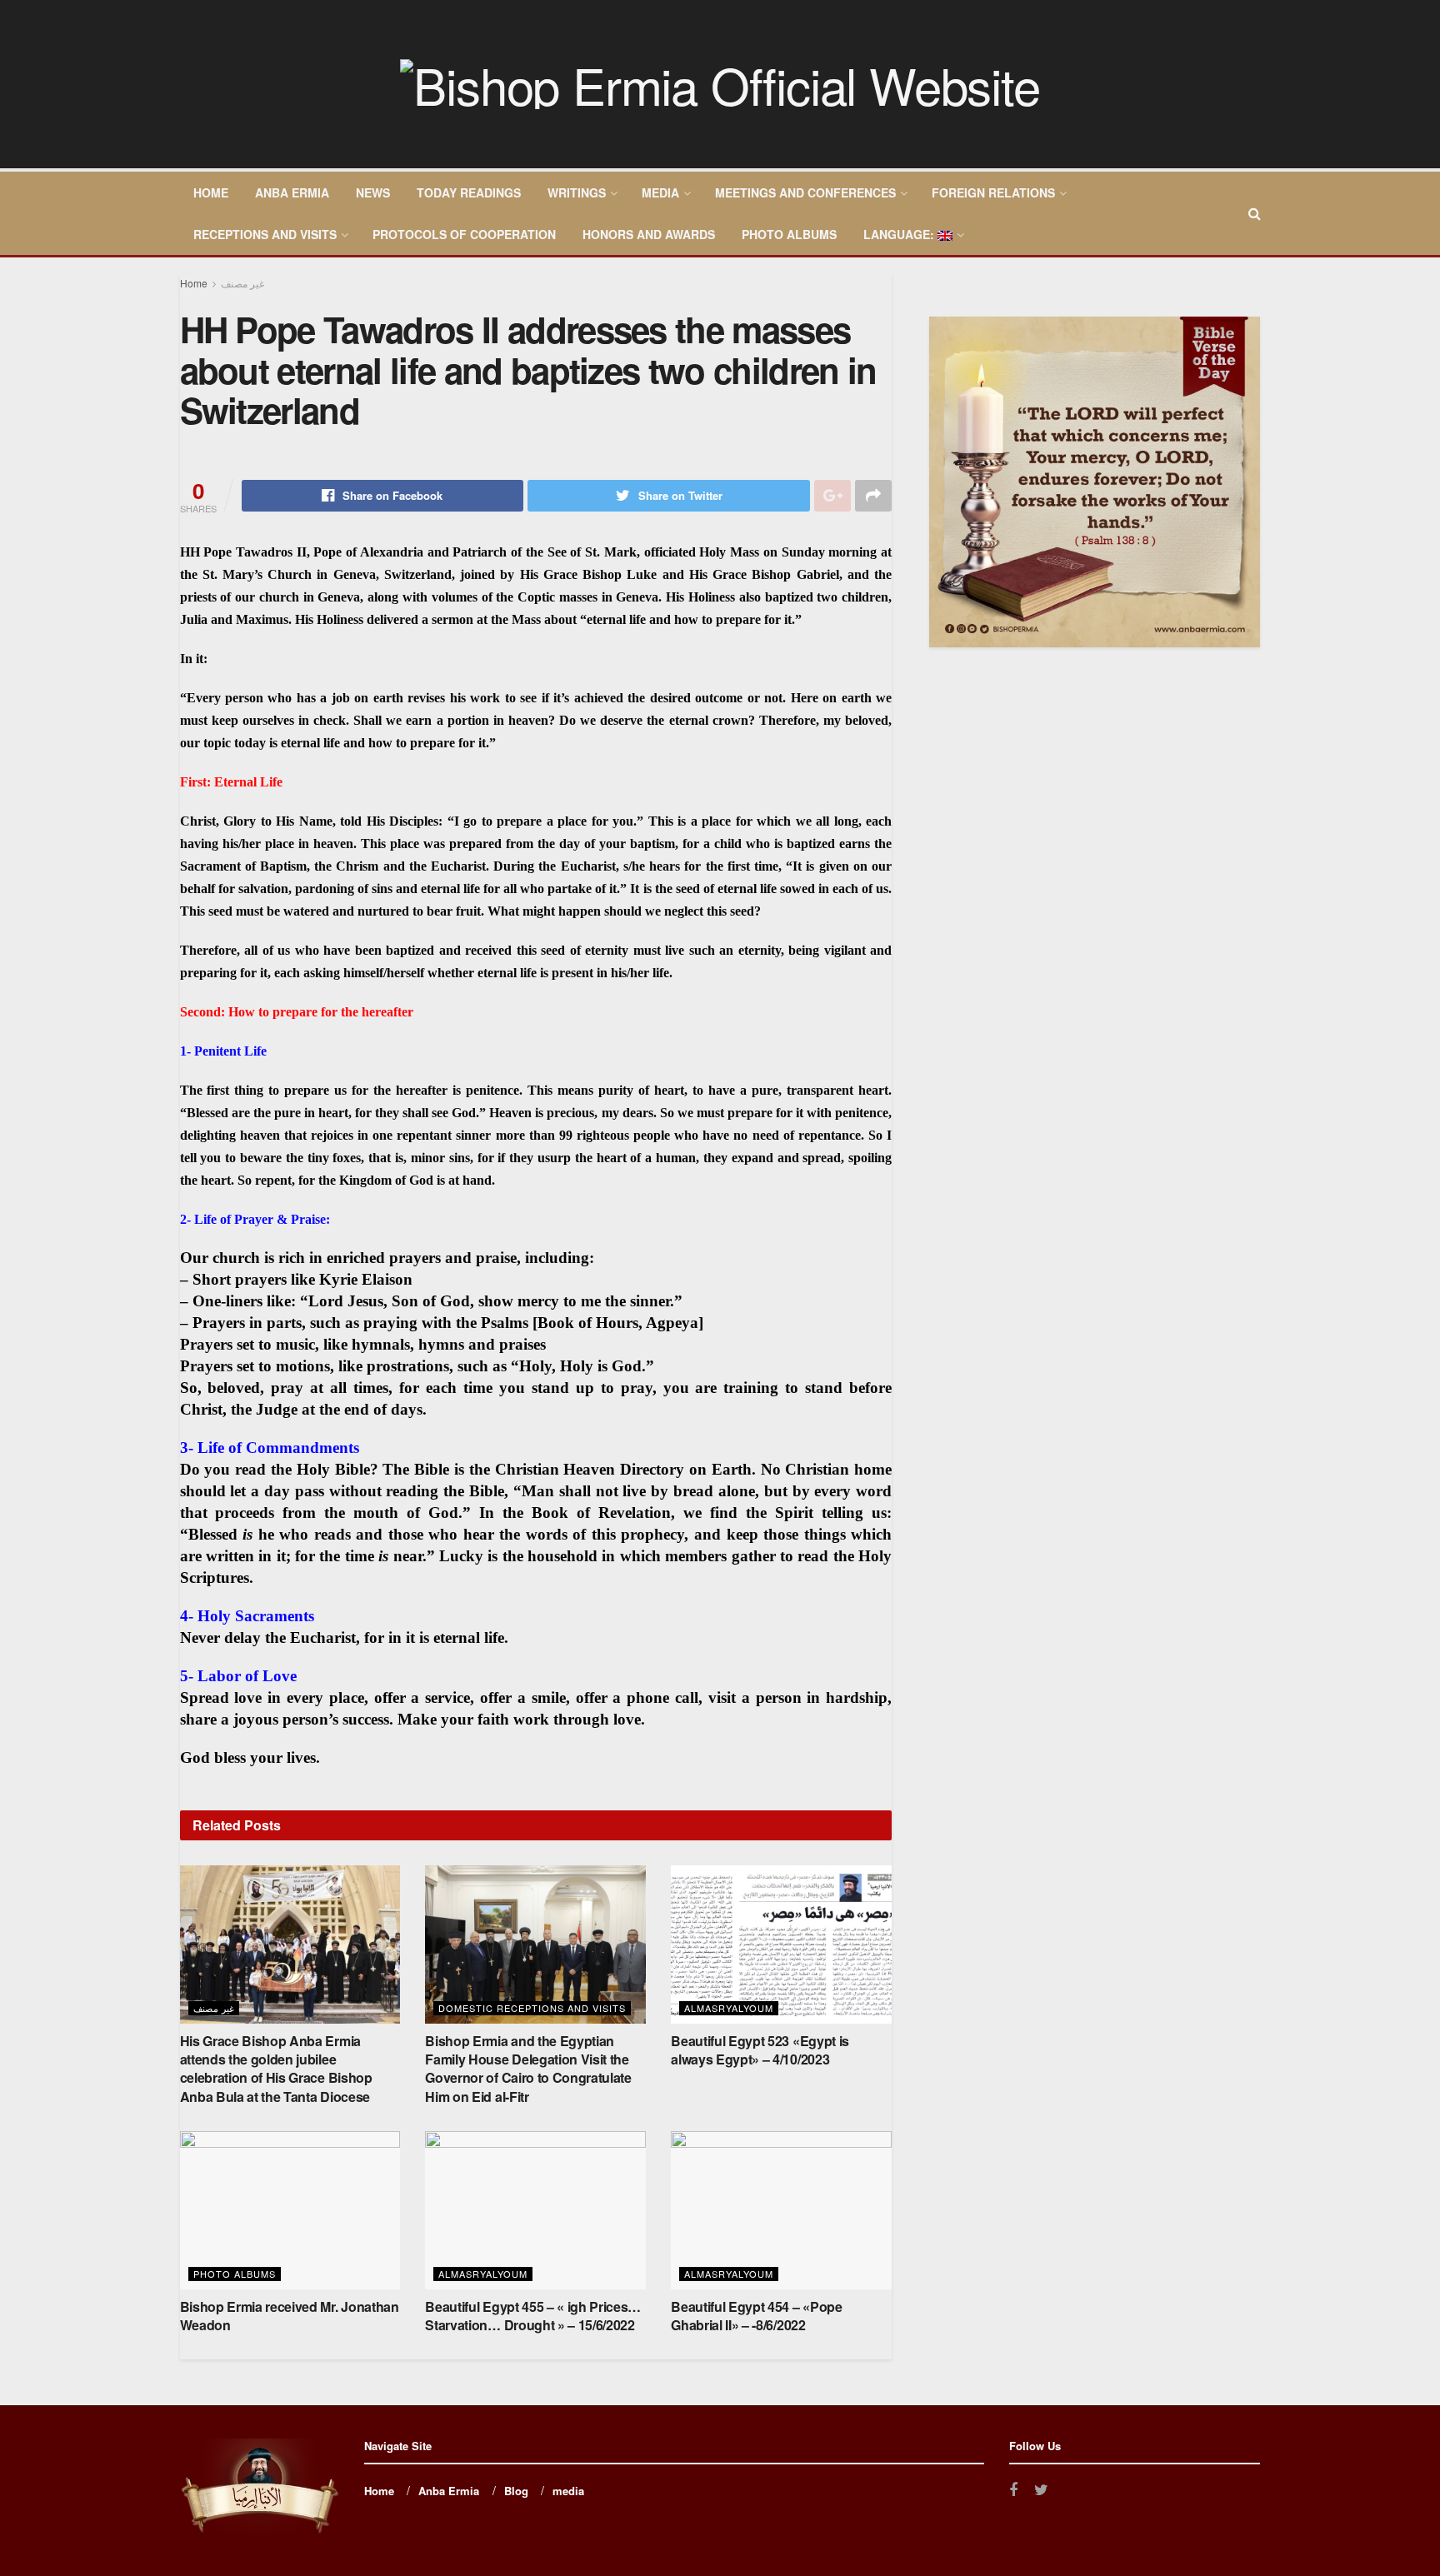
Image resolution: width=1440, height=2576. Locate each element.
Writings (577, 192)
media (660, 192)
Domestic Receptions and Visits (532, 2008)
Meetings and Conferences (805, 192)
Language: (900, 234)
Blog (516, 2491)
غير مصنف (242, 283)
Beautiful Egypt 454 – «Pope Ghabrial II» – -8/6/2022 (756, 2316)
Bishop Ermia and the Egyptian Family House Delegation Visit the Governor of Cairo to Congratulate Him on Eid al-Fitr (528, 2069)
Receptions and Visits (265, 234)
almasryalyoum (729, 2008)
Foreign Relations (993, 192)
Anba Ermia (292, 192)
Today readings (469, 192)
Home (211, 192)
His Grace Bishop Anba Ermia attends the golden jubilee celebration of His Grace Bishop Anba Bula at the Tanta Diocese (276, 2069)
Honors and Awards (649, 234)
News (373, 192)
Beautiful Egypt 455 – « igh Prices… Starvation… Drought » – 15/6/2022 (533, 2316)
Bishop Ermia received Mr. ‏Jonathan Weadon (290, 2316)
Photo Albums (789, 234)
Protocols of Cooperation (464, 234)
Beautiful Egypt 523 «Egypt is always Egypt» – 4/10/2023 (760, 2050)
